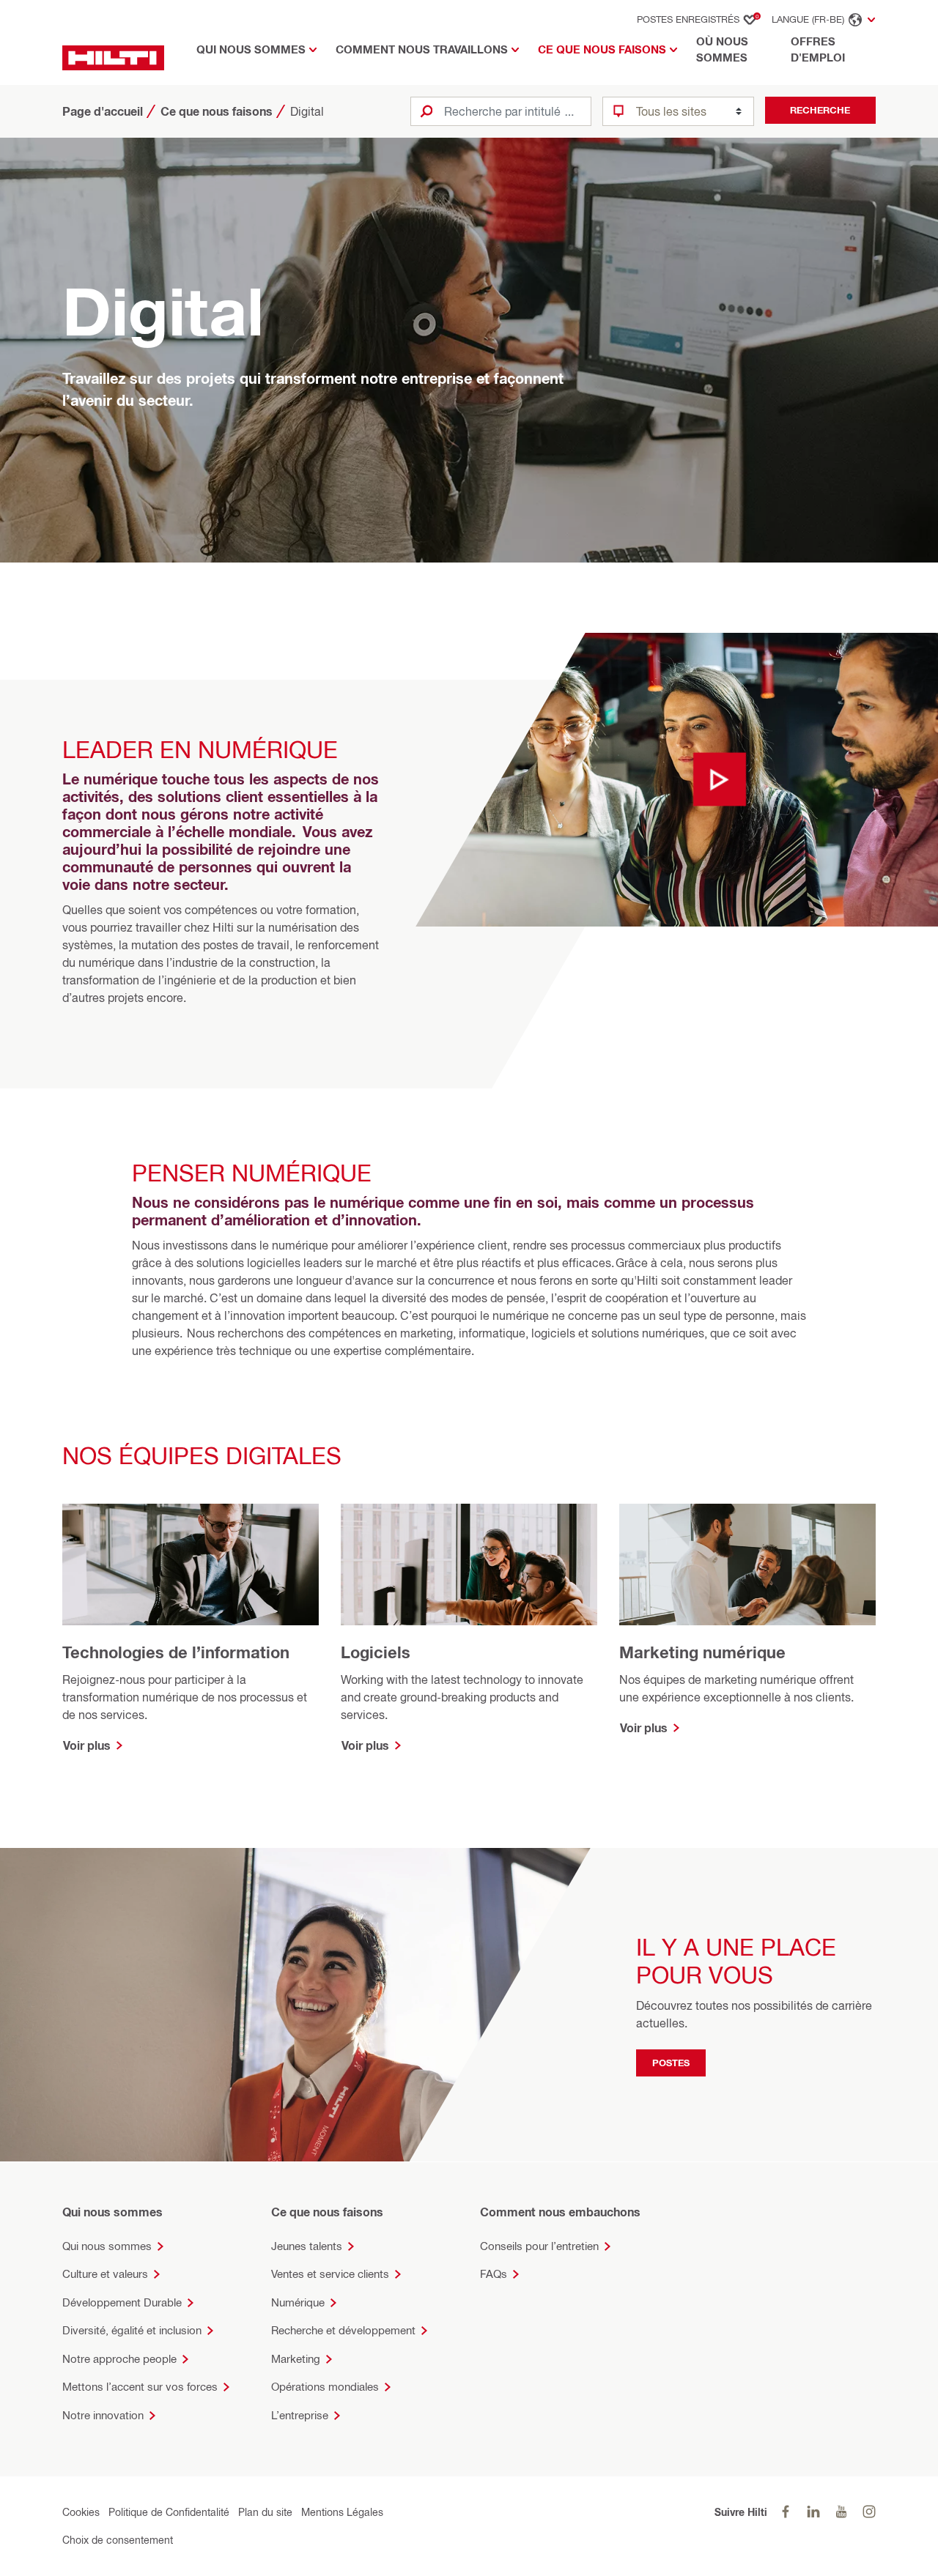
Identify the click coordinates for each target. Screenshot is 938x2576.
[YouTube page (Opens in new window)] (841, 2512)
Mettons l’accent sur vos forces (140, 2387)
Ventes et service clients (330, 2274)
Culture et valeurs (105, 2274)
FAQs (494, 2274)
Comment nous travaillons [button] (422, 49)
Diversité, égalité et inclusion (132, 2330)
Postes (671, 2063)
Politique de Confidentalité (169, 2512)
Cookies (81, 2512)
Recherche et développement (343, 2330)
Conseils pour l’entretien (539, 2246)
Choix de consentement (118, 2540)
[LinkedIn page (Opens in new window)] (813, 2512)
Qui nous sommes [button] (251, 49)
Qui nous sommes (107, 2246)
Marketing (296, 2359)
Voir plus (87, 1745)
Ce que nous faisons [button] (602, 49)
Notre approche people (119, 2359)
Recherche (820, 110)
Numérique (298, 2302)
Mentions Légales (342, 2512)
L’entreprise (300, 2415)
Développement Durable (122, 2302)
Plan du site (265, 2512)
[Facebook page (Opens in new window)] (786, 2512)
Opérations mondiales (325, 2387)
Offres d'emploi (818, 50)
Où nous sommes (722, 50)
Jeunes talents (307, 2246)
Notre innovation (103, 2415)
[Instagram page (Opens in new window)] (869, 2512)
